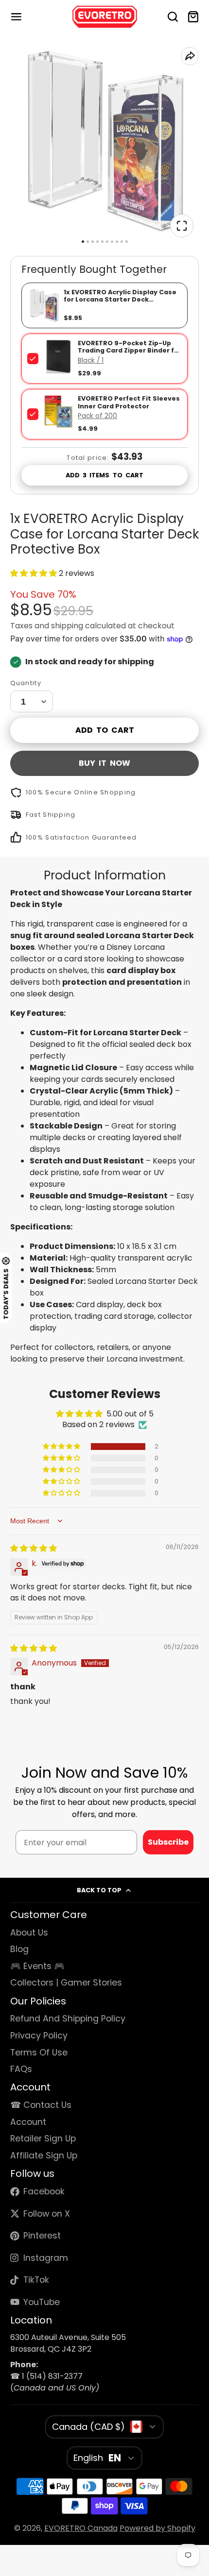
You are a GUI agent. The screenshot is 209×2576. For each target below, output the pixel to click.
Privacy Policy (39, 2036)
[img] (34, 1548)
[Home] (105, 17)
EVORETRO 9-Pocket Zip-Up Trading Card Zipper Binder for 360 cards (130, 351)
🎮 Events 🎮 (37, 1966)
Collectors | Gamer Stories (66, 1983)
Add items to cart (104, 475)
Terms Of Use (39, 2053)
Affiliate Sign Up (44, 2155)
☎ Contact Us (41, 2105)
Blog (19, 1949)
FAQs (21, 2069)
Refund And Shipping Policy (68, 2019)
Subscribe (168, 1842)
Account (28, 2122)
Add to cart (105, 730)
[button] (35, 573)
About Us (29, 1933)
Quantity (26, 683)
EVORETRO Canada (81, 2528)
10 (127, 242)
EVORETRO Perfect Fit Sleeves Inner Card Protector (129, 402)
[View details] (58, 356)
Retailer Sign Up (43, 2138)
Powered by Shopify (157, 2528)
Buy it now (104, 763)
